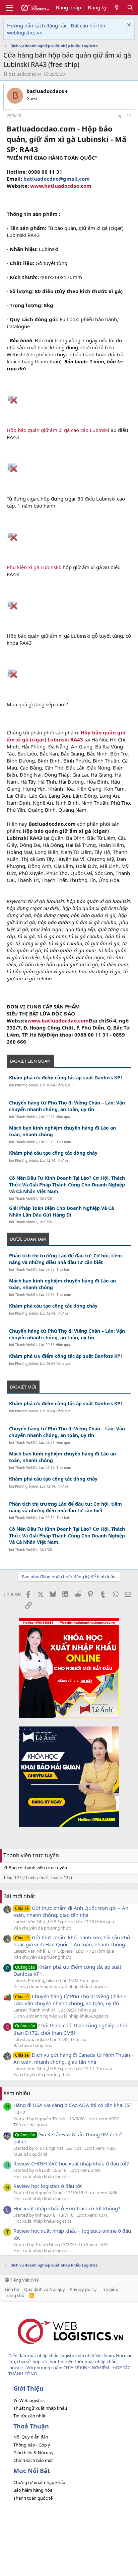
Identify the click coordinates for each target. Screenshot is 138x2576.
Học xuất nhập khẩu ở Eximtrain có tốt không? (67, 2208)
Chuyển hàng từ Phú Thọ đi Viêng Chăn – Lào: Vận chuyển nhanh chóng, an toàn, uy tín (67, 1106)
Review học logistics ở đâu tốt (48, 2186)
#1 (129, 116)
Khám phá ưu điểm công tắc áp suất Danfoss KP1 (66, 1078)
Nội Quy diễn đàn (31, 2437)
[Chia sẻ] (120, 116)
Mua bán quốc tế (30, 2154)
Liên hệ (12, 2289)
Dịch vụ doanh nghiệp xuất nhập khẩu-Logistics (61, 1986)
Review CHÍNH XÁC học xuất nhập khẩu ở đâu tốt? (71, 2163)
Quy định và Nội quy (45, 2289)
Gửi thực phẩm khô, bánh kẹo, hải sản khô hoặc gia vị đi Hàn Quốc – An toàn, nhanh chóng (72, 1941)
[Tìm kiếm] (130, 8)
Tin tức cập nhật (29, 2416)
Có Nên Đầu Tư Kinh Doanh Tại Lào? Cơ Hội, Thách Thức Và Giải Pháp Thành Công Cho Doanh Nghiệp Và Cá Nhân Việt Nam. (67, 1184)
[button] (9, 8)
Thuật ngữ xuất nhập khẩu (40, 2408)
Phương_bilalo (26, 1085)
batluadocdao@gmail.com (57, 179)
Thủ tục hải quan (30, 2125)
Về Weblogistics (29, 2400)
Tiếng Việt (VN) (24, 2280)
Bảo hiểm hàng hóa (33, 2045)
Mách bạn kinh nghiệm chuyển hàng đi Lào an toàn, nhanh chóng (62, 1131)
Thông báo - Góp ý (32, 2445)
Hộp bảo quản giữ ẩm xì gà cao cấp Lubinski (58, 430)
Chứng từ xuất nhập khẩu (39, 2482)
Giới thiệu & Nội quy (33, 2453)
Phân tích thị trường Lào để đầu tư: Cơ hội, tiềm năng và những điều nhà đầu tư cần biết (65, 1259)
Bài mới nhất (19, 1896)
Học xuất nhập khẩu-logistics (42, 2177)
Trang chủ (15, 2295)
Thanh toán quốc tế (33, 2498)
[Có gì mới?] (117, 8)
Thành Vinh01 (26, 1117)
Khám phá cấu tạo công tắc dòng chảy (53, 1153)
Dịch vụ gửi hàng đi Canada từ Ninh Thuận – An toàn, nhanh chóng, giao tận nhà (74, 2058)
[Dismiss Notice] (128, 26)
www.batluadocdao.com (61, 186)
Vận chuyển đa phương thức (42, 1928)
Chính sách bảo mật (33, 2460)
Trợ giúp (110, 2289)
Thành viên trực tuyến (31, 1855)
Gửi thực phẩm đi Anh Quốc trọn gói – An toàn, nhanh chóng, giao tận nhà (71, 1911)
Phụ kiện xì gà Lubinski (33, 567)
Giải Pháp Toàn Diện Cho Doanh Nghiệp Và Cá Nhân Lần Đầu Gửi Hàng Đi (61, 1211)
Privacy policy (83, 2289)
